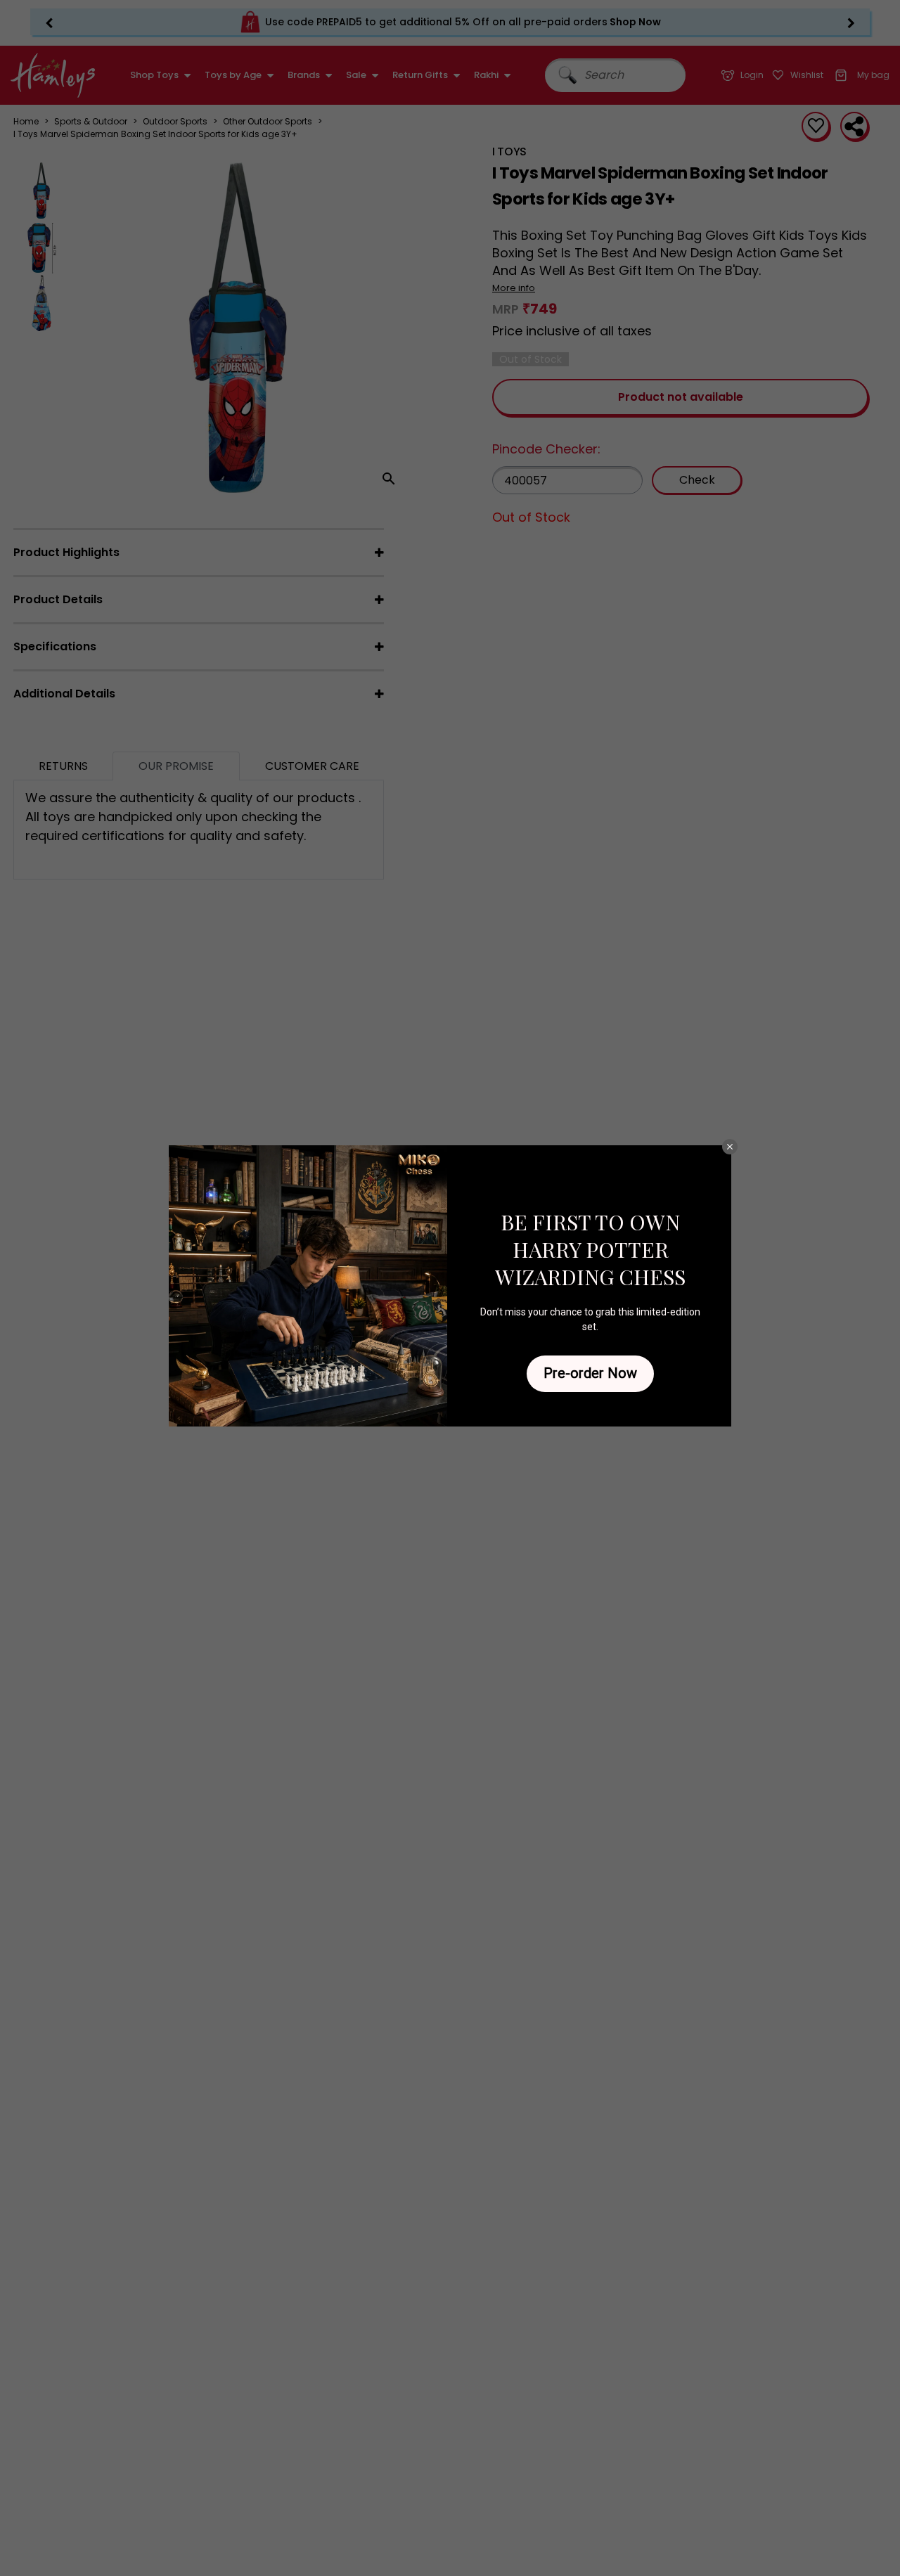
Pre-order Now (590, 1373)
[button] (730, 1147)
